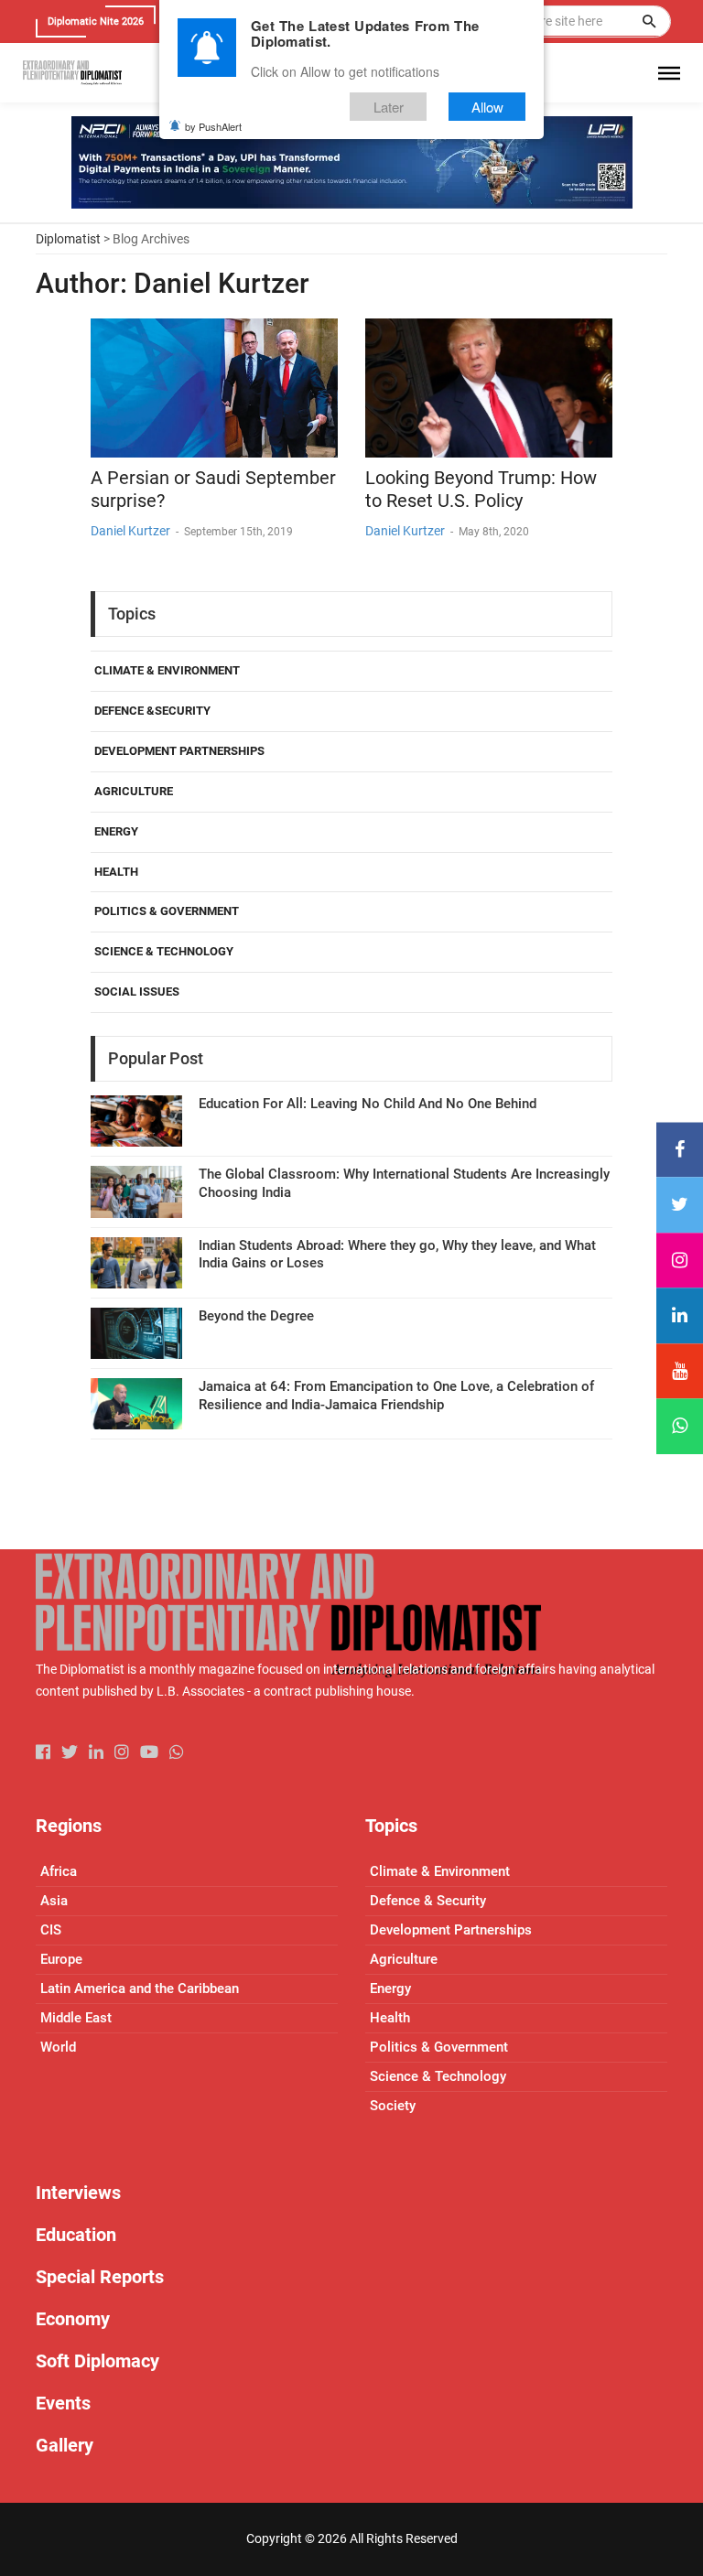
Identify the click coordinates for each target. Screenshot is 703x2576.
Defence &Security (152, 711)
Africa (59, 1871)
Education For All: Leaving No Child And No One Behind (368, 1104)
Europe (61, 1959)
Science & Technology (164, 951)
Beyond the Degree (256, 1316)
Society (393, 2106)
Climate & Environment (167, 670)
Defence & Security (428, 1901)
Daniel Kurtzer (130, 531)
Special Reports (100, 2277)
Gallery (65, 2445)
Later (389, 107)
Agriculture (134, 791)
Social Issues (137, 992)
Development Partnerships (179, 751)
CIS (51, 1930)
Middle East (76, 2018)
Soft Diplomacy (97, 2361)
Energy (116, 831)
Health (116, 872)
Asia (54, 1901)
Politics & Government (167, 911)
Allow (487, 107)
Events (63, 2403)
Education (76, 2235)
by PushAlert (213, 126)
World (58, 2047)
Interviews (78, 2193)
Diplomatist (68, 239)
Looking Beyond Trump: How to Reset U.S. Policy (481, 489)
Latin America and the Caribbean (140, 1989)
